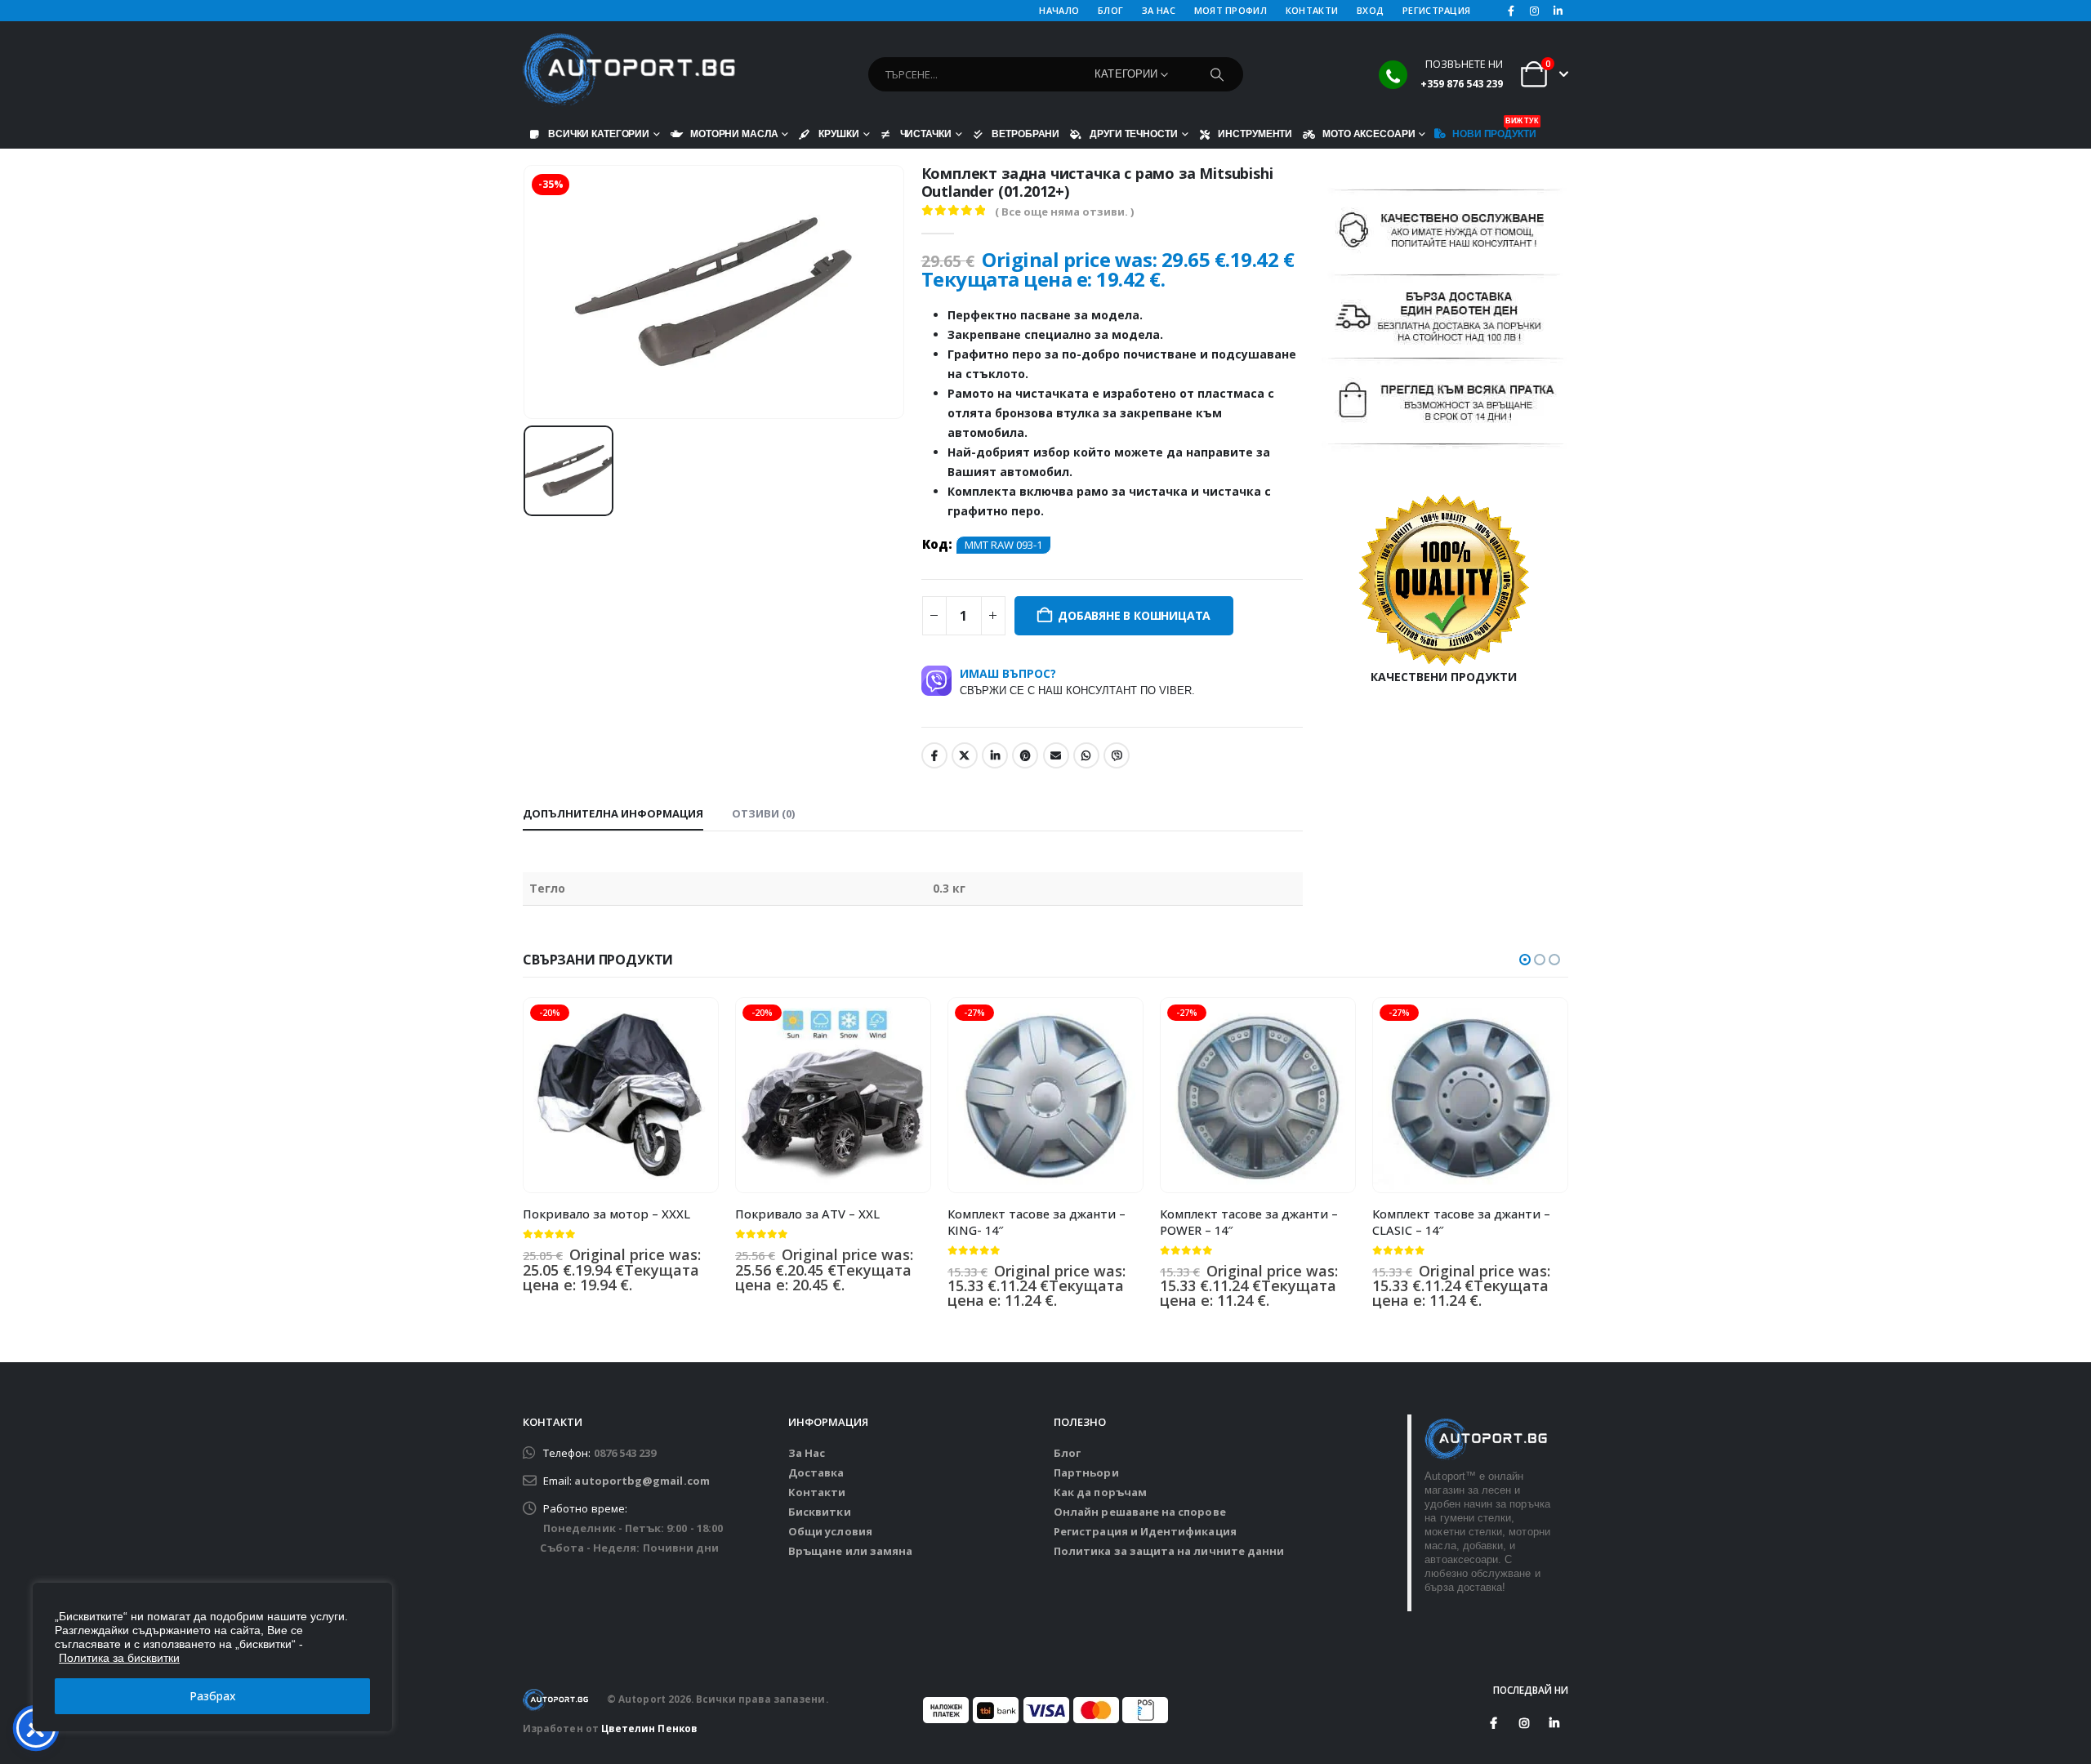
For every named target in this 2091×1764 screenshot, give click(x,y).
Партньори (1086, 1472)
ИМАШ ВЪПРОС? (1077, 681)
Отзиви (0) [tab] (763, 813)
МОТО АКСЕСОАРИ (1369, 134)
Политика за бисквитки (119, 1658)
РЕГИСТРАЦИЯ (1436, 10)
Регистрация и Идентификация (1145, 1531)
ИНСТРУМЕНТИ (1255, 134)
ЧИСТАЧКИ (926, 134)
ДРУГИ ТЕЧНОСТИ (1133, 134)
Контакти (817, 1492)
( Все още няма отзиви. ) (1064, 212)
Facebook (934, 755)
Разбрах (213, 1696)
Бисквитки (820, 1512)
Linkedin (1554, 1723)
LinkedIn (995, 755)
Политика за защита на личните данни (1169, 1551)
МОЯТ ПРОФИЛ (1231, 10)
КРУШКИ (838, 134)
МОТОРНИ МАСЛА (734, 134)
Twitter (965, 755)
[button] (1525, 960)
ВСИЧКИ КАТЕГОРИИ (599, 134)
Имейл (1056, 755)
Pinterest (1025, 755)
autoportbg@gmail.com (642, 1481)
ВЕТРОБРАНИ (1025, 134)
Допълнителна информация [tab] (613, 813)
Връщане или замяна (850, 1551)
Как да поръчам (1100, 1492)
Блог (1067, 1453)
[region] (212, 1657)
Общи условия (830, 1531)
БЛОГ (1110, 10)
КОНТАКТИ (1312, 10)
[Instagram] (1535, 11)
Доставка (816, 1472)
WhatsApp (1086, 755)
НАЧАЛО (1059, 10)
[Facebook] (1511, 11)
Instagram (1524, 1723)
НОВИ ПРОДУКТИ (1494, 130)
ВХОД (1370, 10)
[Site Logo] (629, 70)
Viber (1117, 755)
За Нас (807, 1453)
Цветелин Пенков (649, 1728)
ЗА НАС (1159, 10)
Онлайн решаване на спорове (1140, 1512)
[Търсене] (1217, 74)
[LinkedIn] (1558, 11)
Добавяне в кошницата (1134, 615)
